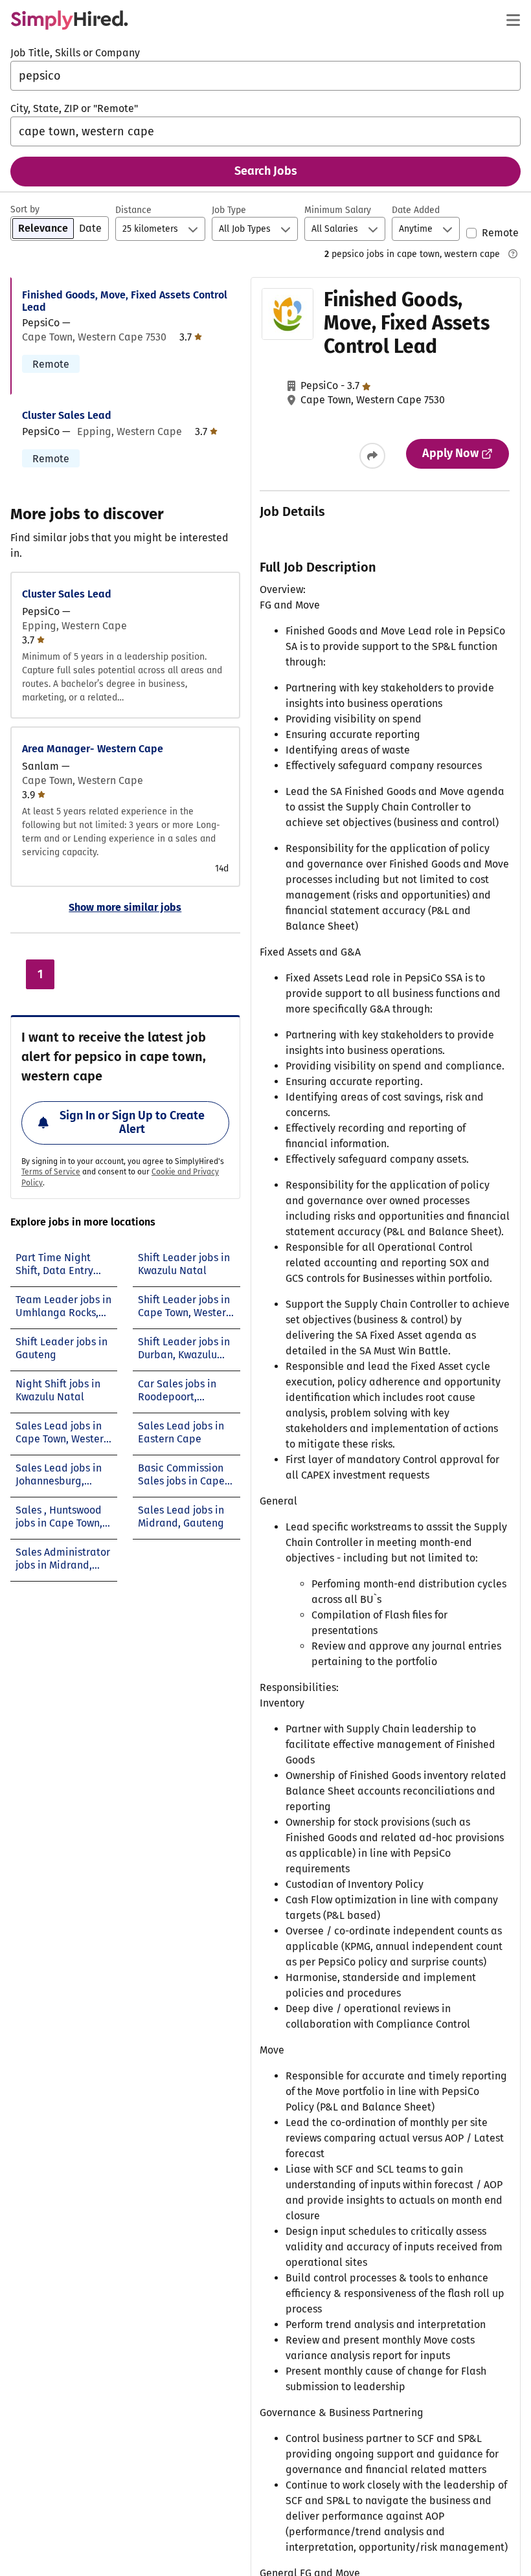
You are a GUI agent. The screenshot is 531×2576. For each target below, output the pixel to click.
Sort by (25, 209)
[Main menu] (513, 20)
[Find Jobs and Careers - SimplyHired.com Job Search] (69, 20)
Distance (133, 210)
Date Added (416, 210)
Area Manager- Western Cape (93, 749)
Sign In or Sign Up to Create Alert (132, 1123)
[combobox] (265, 76)
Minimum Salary (338, 210)
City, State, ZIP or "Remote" (74, 108)
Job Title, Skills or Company (75, 53)
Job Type (229, 210)
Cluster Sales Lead (67, 415)
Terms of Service (51, 1172)
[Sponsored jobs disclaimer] (513, 254)
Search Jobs (266, 171)
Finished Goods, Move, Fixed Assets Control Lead (125, 301)
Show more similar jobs (125, 907)
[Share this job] (372, 456)
